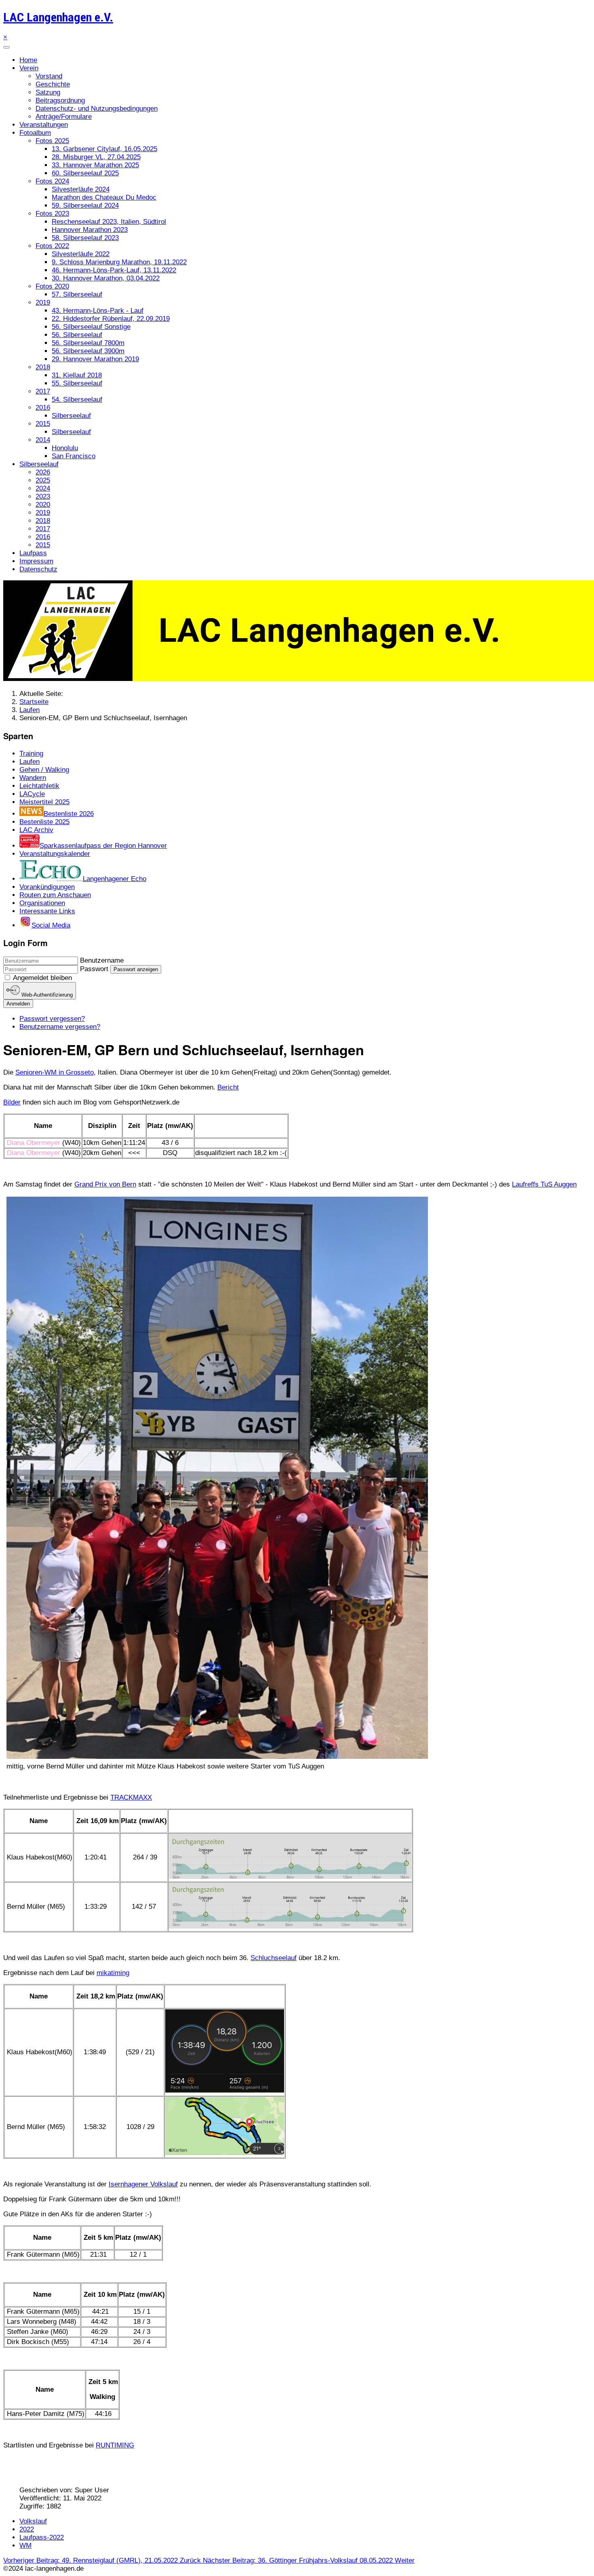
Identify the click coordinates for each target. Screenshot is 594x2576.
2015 (43, 424)
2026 (43, 472)
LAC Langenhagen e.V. (58, 17)
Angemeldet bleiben (42, 978)
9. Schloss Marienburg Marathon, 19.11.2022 (119, 262)
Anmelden (18, 1004)
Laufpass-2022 (42, 2537)
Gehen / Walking (44, 770)
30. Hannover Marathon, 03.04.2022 (106, 278)
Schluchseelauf (274, 1958)
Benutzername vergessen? (60, 1027)
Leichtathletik (39, 786)
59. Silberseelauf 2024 (85, 206)
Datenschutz (38, 569)
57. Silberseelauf (77, 294)
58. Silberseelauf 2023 (85, 238)
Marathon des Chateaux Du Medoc (104, 197)
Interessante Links (47, 911)
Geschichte (53, 84)
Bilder (12, 1102)
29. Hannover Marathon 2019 (95, 359)
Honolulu (65, 448)
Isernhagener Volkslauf (143, 2184)
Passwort (94, 969)
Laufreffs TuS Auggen (544, 1184)
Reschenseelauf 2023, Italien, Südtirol (109, 222)
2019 (43, 303)
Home (28, 60)
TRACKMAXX (131, 1797)
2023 (43, 496)
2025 (43, 480)
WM (25, 2545)
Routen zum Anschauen (55, 895)
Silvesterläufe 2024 (81, 189)
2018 (43, 367)
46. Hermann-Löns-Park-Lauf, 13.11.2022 (114, 270)
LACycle (32, 794)
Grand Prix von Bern (105, 1184)
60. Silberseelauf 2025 (85, 173)
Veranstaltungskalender (55, 854)
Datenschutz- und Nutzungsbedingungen (97, 109)
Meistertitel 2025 (44, 802)
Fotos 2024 (52, 181)
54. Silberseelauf (77, 399)
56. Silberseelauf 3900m (88, 351)
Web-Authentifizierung (46, 995)
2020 (43, 505)
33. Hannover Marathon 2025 (95, 165)
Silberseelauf (71, 416)
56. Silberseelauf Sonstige (91, 327)
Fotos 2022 (52, 246)
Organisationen (42, 903)
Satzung (48, 92)
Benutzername (102, 960)
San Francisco (74, 456)
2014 (43, 440)
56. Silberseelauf (77, 335)
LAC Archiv (36, 830)
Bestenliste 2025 (44, 822)
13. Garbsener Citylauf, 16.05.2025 (104, 149)
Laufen (29, 762)
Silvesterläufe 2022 (81, 254)
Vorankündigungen (47, 887)
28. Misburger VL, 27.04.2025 (96, 157)
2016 (43, 408)
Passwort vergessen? (52, 1019)
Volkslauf (33, 2521)
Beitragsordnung (60, 100)
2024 (43, 488)
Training (31, 754)
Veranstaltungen (44, 125)
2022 (27, 2529)
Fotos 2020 (52, 286)
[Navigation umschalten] (6, 47)
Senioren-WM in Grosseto (55, 1072)
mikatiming (113, 1973)
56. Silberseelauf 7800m (88, 343)
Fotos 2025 (52, 141)
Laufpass (33, 553)
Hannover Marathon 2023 (90, 230)
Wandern (33, 778)
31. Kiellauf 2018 (77, 375)
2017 (43, 391)
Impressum (36, 561)
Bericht (228, 1087)
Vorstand (49, 76)
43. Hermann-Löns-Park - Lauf (98, 311)
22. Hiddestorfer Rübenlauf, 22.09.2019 (111, 319)
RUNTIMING (115, 2445)
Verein (29, 68)
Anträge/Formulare (64, 117)
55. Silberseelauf (77, 383)
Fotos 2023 (52, 214)
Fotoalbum (35, 133)
